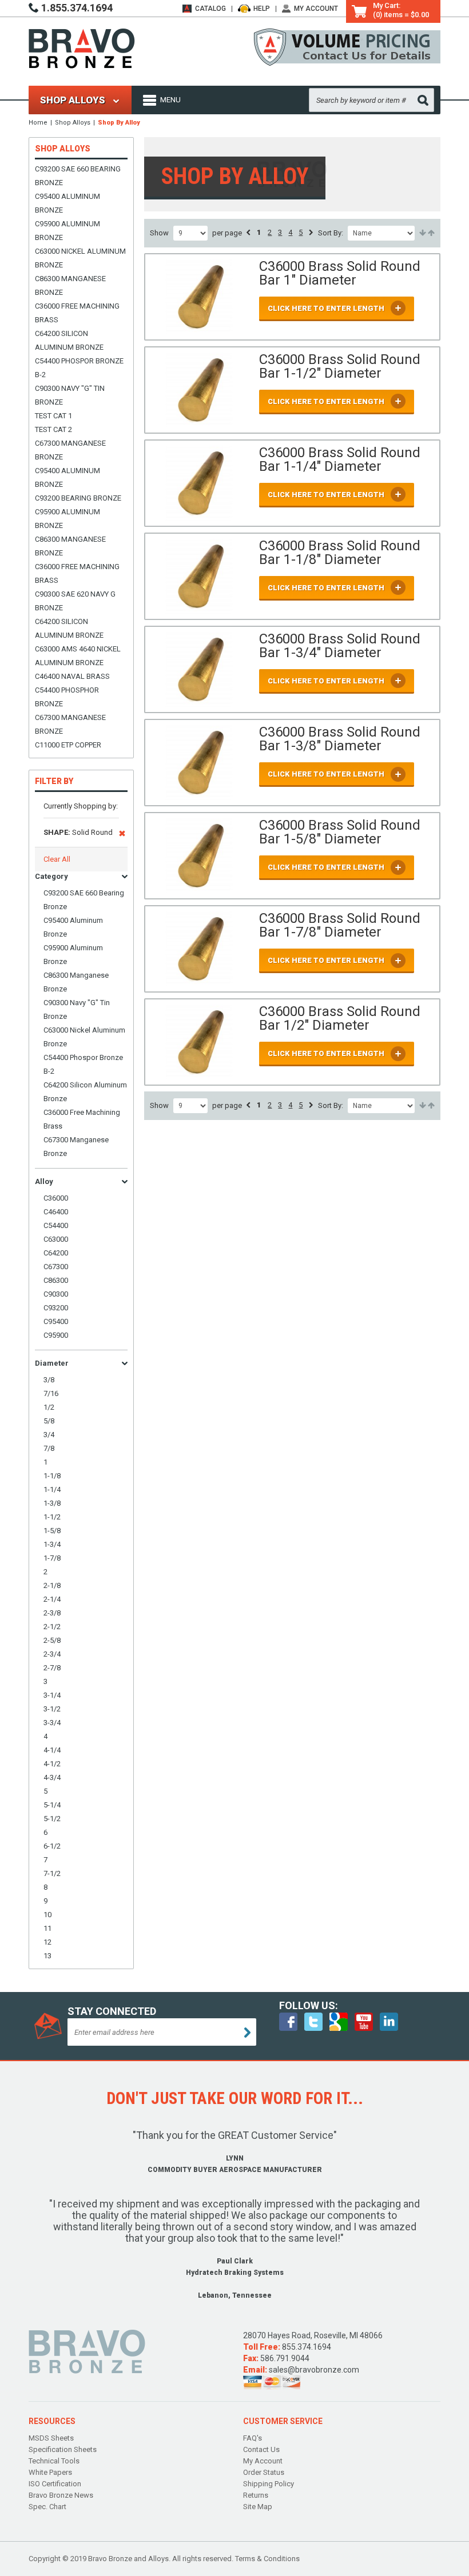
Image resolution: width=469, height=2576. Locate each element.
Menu (170, 100)
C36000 (56, 1198)
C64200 (56, 1253)
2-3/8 (52, 1613)
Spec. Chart (47, 2507)
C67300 (56, 1267)
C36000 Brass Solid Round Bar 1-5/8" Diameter (340, 832)
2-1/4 (52, 1599)
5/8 (49, 1421)
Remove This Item (122, 835)
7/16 (51, 1393)
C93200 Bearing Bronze (78, 498)
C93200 (56, 1308)
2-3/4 (52, 1654)
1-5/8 (52, 1531)
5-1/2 (52, 1819)
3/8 (49, 1380)
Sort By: (331, 233)
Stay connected (112, 2011)
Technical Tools (54, 2461)
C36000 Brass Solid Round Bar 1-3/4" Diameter (340, 646)
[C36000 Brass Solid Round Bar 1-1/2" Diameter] (199, 390)
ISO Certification (55, 2484)
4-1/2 (52, 1764)
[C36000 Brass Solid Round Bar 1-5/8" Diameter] (199, 856)
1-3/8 (52, 1503)
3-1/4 (52, 1695)
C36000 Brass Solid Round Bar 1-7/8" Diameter (340, 925)
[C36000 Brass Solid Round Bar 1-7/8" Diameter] (199, 949)
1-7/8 (52, 1558)
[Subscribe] (247, 2033)
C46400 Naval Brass (72, 676)
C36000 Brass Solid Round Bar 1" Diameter (340, 273)
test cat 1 (53, 416)
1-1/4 (52, 1489)
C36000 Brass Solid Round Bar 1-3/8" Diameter (340, 739)
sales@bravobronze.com (314, 2370)
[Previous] (248, 233)
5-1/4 (52, 1805)
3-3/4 (52, 1723)
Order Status (264, 2472)
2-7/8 (52, 1668)
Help (262, 9)
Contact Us (261, 2449)
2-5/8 (52, 1640)
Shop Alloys (73, 123)
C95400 (56, 1321)
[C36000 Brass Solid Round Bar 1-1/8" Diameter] (199, 576)
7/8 (49, 1448)
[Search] (423, 100)
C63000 (56, 1239)
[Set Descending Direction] (430, 233)
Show (159, 233)
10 (47, 1915)
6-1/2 (52, 1846)
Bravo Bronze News (61, 2495)
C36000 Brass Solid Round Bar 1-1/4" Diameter (340, 459)
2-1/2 (52, 1627)
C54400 (56, 1225)
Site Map (258, 2507)
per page (227, 233)
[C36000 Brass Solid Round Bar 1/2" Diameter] (199, 1042)
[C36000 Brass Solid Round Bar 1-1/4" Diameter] (199, 483)
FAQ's (253, 2438)
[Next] (311, 233)
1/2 (49, 1407)
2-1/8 (52, 1585)
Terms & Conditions (267, 2559)
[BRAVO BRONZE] (82, 48)
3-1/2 (52, 1709)
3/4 (49, 1435)
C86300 (56, 1280)
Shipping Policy (269, 2484)
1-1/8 (52, 1476)
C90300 (56, 1294)
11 (47, 1928)
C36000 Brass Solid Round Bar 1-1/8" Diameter (340, 553)
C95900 (56, 1335)
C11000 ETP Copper (68, 745)
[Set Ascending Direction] (422, 233)
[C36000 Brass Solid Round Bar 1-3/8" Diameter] (199, 763)
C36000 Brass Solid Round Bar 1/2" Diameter (340, 1018)
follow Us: (309, 2006)
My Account (316, 9)
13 (47, 1956)
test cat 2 (53, 429)
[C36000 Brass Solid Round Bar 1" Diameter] (199, 297)
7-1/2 (52, 1873)
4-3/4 (52, 1777)
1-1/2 (52, 1517)
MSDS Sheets (51, 2438)
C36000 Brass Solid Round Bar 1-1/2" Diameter (340, 366)
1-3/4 (52, 1544)
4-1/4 (52, 1750)
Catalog (210, 9)
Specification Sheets (63, 2449)
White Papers (50, 2472)
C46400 (56, 1212)
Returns (256, 2495)
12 (47, 1942)
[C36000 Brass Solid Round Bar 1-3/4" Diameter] (199, 669)
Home (38, 123)
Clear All (57, 859)
